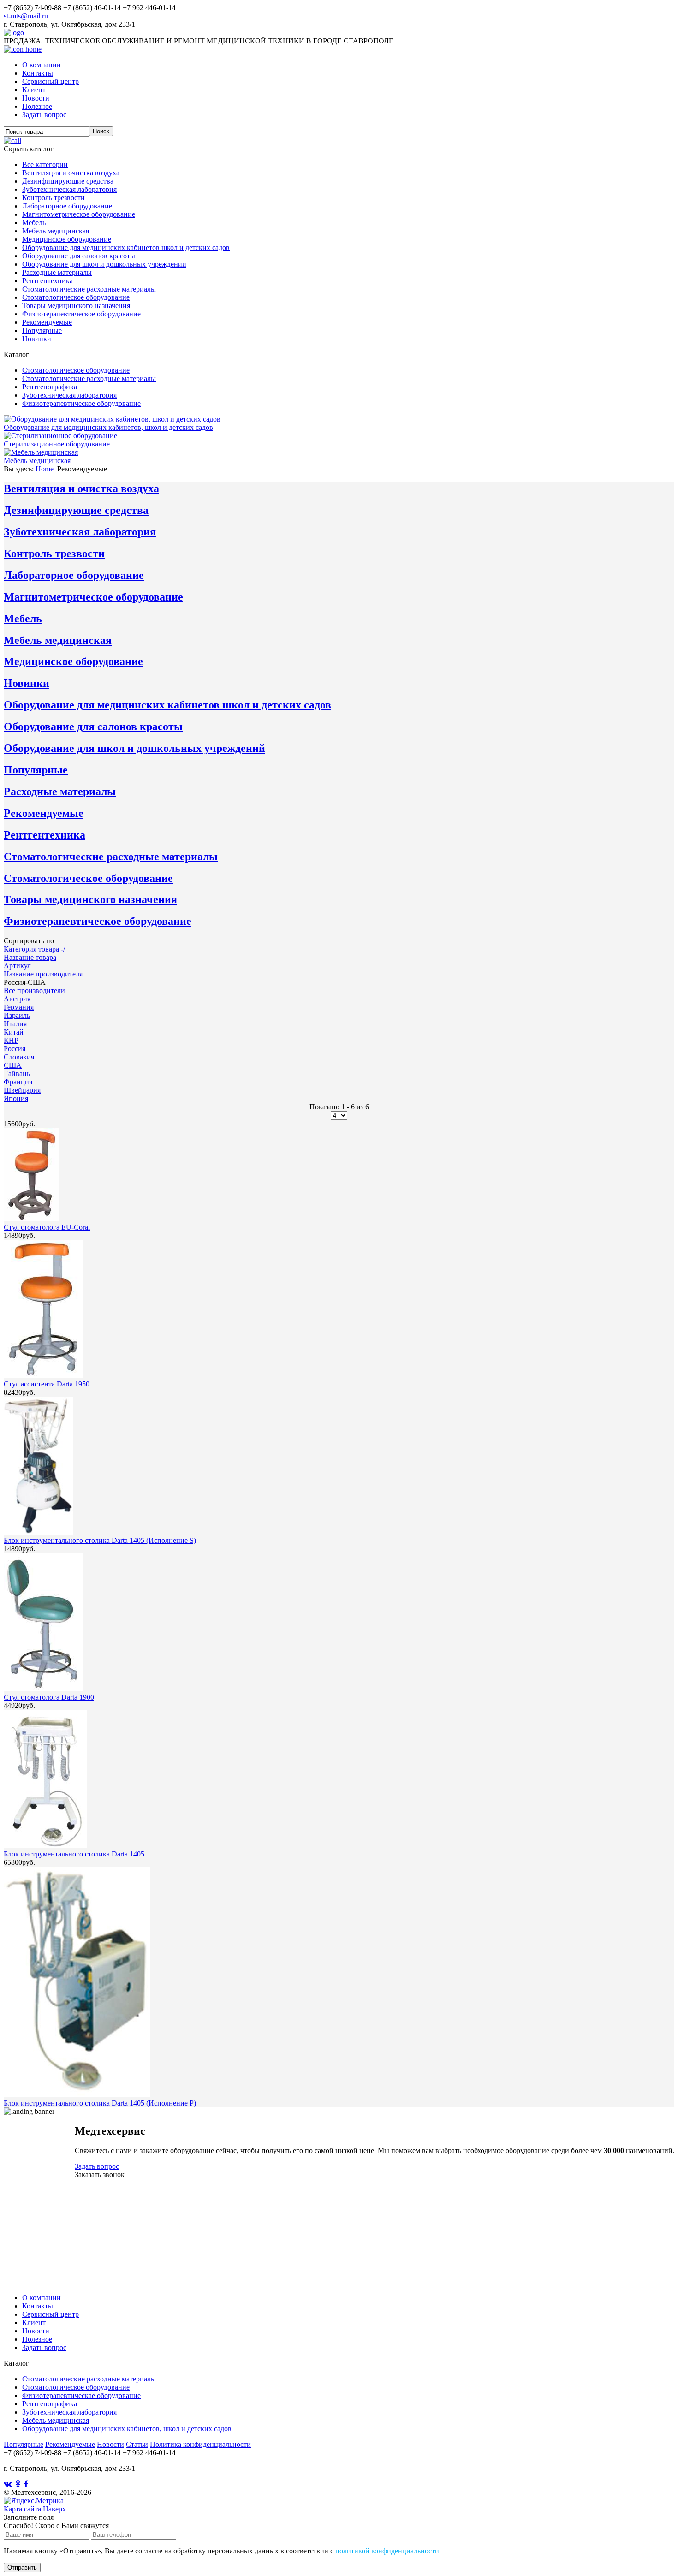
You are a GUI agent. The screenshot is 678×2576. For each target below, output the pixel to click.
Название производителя (43, 974)
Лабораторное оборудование (67, 206)
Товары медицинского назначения (76, 306)
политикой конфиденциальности (387, 2551)
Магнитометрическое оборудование (79, 214)
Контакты (38, 73)
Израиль (17, 1015)
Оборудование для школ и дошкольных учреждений (104, 264)
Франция (18, 1082)
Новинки (37, 339)
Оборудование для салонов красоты (79, 256)
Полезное (37, 106)
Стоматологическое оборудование (76, 297)
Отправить (22, 2567)
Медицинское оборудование (67, 239)
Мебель (34, 223)
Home (45, 469)
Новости (36, 98)
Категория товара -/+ (36, 949)
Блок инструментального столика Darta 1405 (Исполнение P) (100, 2103)
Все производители (34, 991)
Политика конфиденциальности (200, 2444)
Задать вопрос (44, 115)
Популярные (42, 330)
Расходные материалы (57, 272)
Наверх (54, 2509)
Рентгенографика (50, 387)
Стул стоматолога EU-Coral (47, 1227)
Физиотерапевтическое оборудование (81, 314)
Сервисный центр (51, 81)
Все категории (45, 164)
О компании (42, 65)
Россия (15, 1049)
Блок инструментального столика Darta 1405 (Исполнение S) (100, 1540)
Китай (14, 1032)
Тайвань (17, 1074)
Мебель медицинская (56, 231)
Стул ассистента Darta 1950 (47, 1384)
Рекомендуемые (47, 322)
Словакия (19, 1057)
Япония (16, 1098)
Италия (15, 1024)
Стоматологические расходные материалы (89, 289)
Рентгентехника (48, 281)
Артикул (17, 966)
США (13, 1065)
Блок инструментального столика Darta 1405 (74, 1854)
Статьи (137, 2444)
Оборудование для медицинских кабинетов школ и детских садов (126, 247)
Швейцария (22, 1090)
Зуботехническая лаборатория (69, 189)
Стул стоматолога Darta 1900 (49, 1697)
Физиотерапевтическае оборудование (81, 2395)
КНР (11, 1040)
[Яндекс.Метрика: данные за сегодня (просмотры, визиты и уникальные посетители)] (34, 2501)
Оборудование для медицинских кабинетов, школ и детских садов (127, 2429)
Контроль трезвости (54, 198)
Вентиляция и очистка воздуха (71, 173)
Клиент (34, 90)
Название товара (30, 957)
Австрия (17, 999)
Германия (19, 1007)
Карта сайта (22, 2509)
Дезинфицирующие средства (68, 181)
